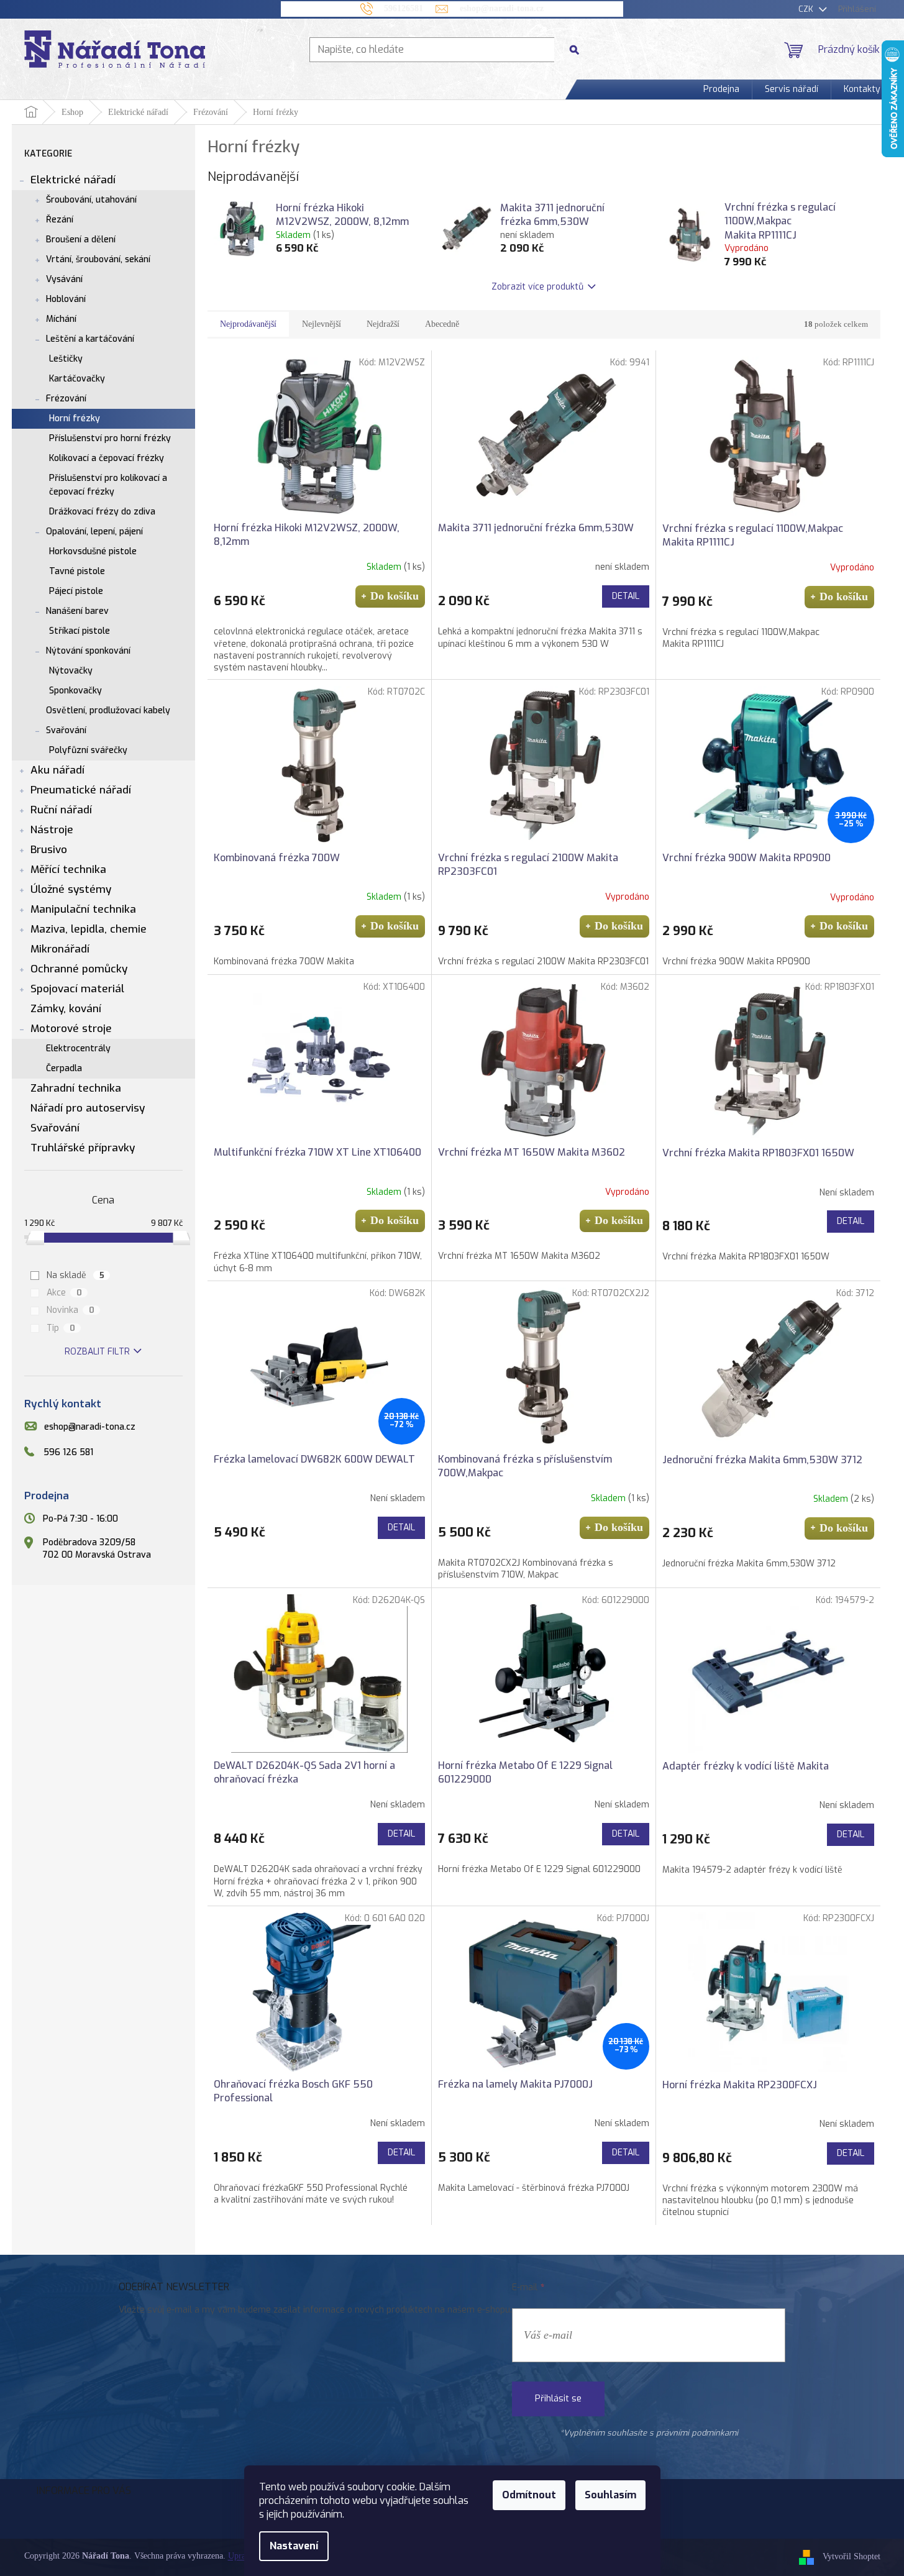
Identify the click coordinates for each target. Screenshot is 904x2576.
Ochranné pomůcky (79, 969)
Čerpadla (64, 1068)
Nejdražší (383, 324)
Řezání (60, 220)
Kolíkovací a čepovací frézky (107, 458)
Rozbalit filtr (97, 1352)
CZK (807, 9)
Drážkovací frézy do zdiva (102, 512)
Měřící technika (68, 870)
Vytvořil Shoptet (851, 2556)
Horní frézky (75, 418)
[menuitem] (721, 89)
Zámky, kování (66, 1009)
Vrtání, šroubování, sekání (98, 259)
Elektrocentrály (78, 1048)
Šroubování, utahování (91, 200)
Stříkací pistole (80, 631)
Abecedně (442, 324)
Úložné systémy (71, 889)
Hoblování (66, 299)
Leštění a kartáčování (90, 339)
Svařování (66, 730)
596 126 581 (68, 1452)
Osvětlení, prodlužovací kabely (108, 710)
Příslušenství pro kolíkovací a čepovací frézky (108, 485)
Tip (61, 1328)
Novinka (71, 1310)
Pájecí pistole (76, 591)
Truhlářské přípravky (83, 1148)
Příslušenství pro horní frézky (110, 438)
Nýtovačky (71, 671)
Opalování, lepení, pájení (94, 532)
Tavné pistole (77, 571)
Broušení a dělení (81, 240)
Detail (626, 596)
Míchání (61, 319)
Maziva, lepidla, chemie (89, 929)
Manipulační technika (83, 909)
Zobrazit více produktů (537, 287)
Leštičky (66, 359)
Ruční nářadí (61, 810)
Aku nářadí (57, 770)
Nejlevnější (322, 324)
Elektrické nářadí (73, 180)
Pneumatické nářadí (81, 790)
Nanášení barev (77, 611)
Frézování (66, 399)
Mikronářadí (60, 949)
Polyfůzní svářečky (88, 750)
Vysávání (64, 279)
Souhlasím (610, 2495)
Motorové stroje (71, 1029)
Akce (64, 1293)
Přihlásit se (558, 2399)
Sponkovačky (75, 691)
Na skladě (75, 1275)
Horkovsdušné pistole (93, 551)
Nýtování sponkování (88, 651)
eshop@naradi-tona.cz (90, 1427)
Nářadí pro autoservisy (88, 1108)
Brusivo (49, 850)
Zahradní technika (76, 1088)
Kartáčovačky (77, 379)
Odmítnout (529, 2495)
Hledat (579, 49)
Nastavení (294, 2546)
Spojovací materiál (77, 989)
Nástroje (52, 830)
